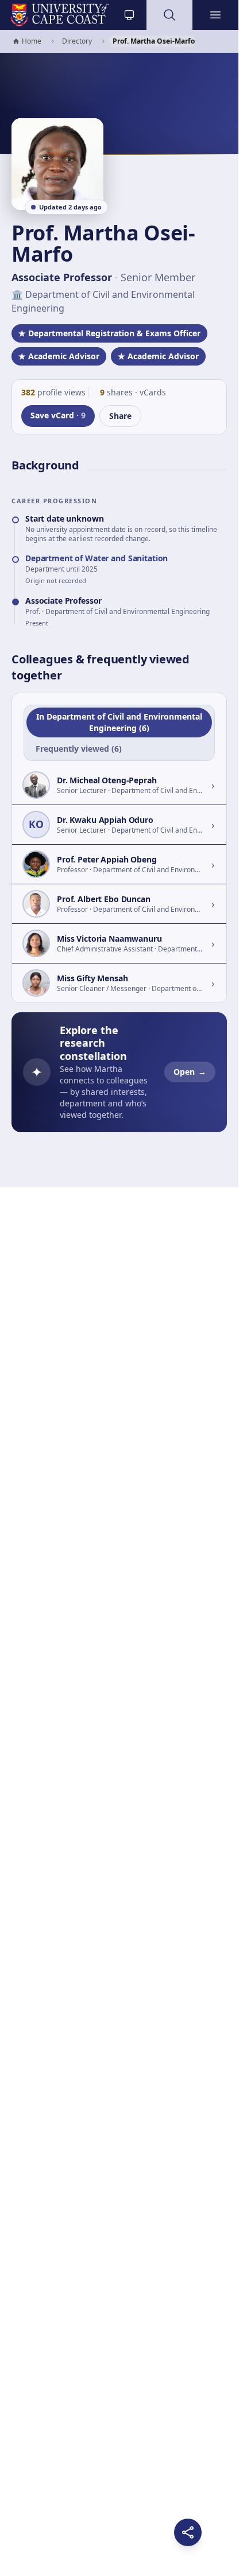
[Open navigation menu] (215, 15)
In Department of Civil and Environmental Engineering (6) (119, 722)
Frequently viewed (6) (79, 749)
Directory (77, 41)
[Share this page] (188, 2532)
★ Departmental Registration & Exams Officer (109, 333)
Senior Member (158, 277)
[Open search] (169, 15)
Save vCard (58, 415)
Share (120, 416)
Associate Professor (62, 277)
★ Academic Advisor (59, 356)
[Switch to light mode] (129, 15)
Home (27, 42)
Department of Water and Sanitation (97, 558)
